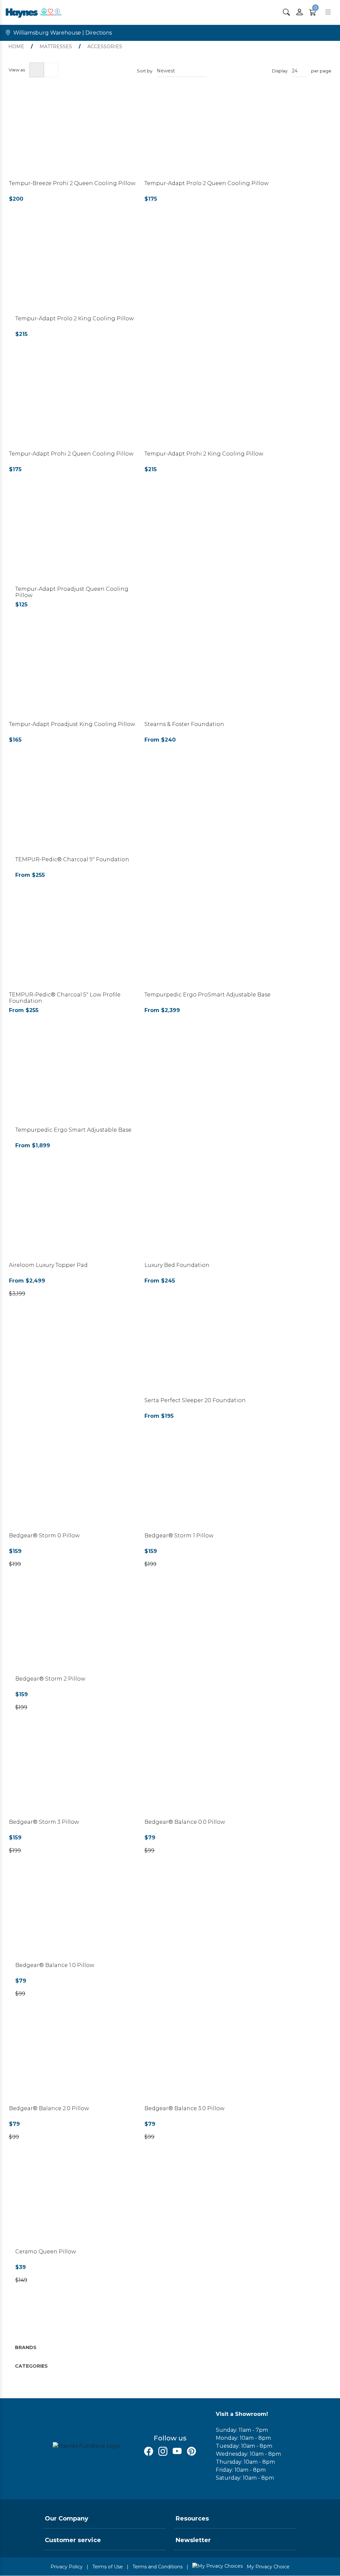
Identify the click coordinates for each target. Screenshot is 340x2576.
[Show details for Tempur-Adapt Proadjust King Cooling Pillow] (73, 676)
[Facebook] (149, 2451)
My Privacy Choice (267, 2567)
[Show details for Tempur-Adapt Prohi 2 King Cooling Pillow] (209, 406)
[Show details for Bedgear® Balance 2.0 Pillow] (73, 2060)
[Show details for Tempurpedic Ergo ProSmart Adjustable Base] (209, 946)
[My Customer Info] (299, 12)
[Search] (286, 12)
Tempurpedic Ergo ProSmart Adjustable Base (208, 995)
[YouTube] (177, 2451)
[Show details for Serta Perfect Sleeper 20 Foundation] (209, 1352)
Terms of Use (108, 2567)
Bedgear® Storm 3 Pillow (44, 1822)
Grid (37, 70)
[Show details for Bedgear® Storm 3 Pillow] (73, 1774)
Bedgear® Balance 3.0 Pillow (184, 2108)
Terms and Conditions (158, 2567)
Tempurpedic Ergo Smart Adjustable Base (73, 1130)
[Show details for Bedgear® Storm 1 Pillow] (209, 1487)
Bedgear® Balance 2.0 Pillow (49, 2108)
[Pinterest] (191, 2451)
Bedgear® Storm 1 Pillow (179, 1536)
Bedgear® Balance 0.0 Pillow (185, 1822)
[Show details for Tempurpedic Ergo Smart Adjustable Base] (80, 1082)
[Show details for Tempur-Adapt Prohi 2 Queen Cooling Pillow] (73, 406)
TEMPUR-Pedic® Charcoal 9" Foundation (72, 859)
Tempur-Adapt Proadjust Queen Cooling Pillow (72, 592)
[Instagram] (163, 2451)
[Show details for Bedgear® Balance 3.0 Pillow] (209, 2060)
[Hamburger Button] (328, 12)
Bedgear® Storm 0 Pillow (44, 1536)
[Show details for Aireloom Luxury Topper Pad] (73, 1217)
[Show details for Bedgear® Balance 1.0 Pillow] (80, 1917)
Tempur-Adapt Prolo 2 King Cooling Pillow (75, 318)
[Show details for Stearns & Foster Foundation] (209, 676)
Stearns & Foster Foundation (184, 724)
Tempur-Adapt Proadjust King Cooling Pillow (72, 724)
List (51, 70)
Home (16, 47)
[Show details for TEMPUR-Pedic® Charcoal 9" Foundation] (80, 811)
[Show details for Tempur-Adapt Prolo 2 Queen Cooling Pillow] (209, 135)
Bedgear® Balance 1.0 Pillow (55, 1965)
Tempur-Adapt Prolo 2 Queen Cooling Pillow (207, 183)
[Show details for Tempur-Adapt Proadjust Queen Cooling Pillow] (80, 541)
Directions (99, 33)
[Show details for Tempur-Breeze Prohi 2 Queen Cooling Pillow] (73, 135)
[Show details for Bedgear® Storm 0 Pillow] (73, 1487)
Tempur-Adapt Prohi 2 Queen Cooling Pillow (71, 454)
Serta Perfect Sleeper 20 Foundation (195, 1400)
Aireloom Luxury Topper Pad (48, 1265)
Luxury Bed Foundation (177, 1265)
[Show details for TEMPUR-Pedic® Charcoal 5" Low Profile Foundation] (73, 946)
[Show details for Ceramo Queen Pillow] (80, 2203)
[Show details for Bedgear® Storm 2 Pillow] (80, 1631)
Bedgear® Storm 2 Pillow (50, 1679)
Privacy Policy (67, 2567)
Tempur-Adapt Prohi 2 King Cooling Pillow (204, 454)
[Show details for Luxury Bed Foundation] (209, 1217)
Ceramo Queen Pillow (46, 2252)
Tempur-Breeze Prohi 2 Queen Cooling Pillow (72, 183)
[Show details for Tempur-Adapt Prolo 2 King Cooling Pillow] (80, 270)
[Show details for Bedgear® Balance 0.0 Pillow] (209, 1774)
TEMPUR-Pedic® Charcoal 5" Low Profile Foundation (65, 998)
